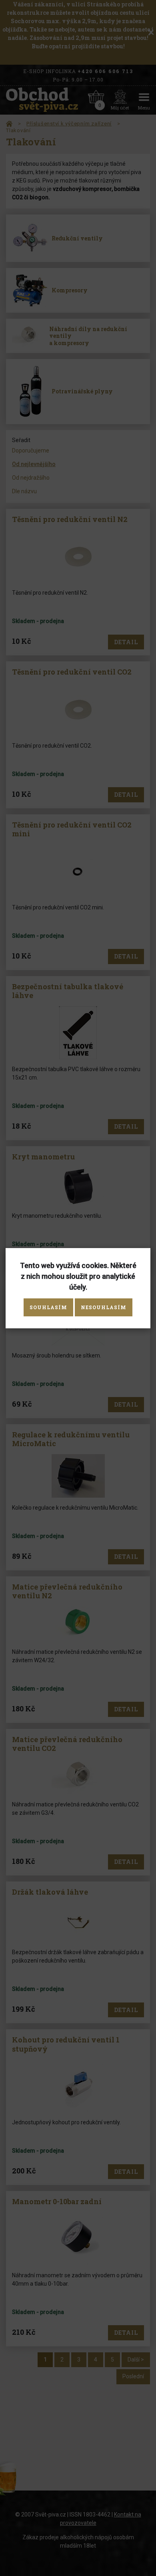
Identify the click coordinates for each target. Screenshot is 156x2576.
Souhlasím (48, 1307)
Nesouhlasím (104, 1307)
